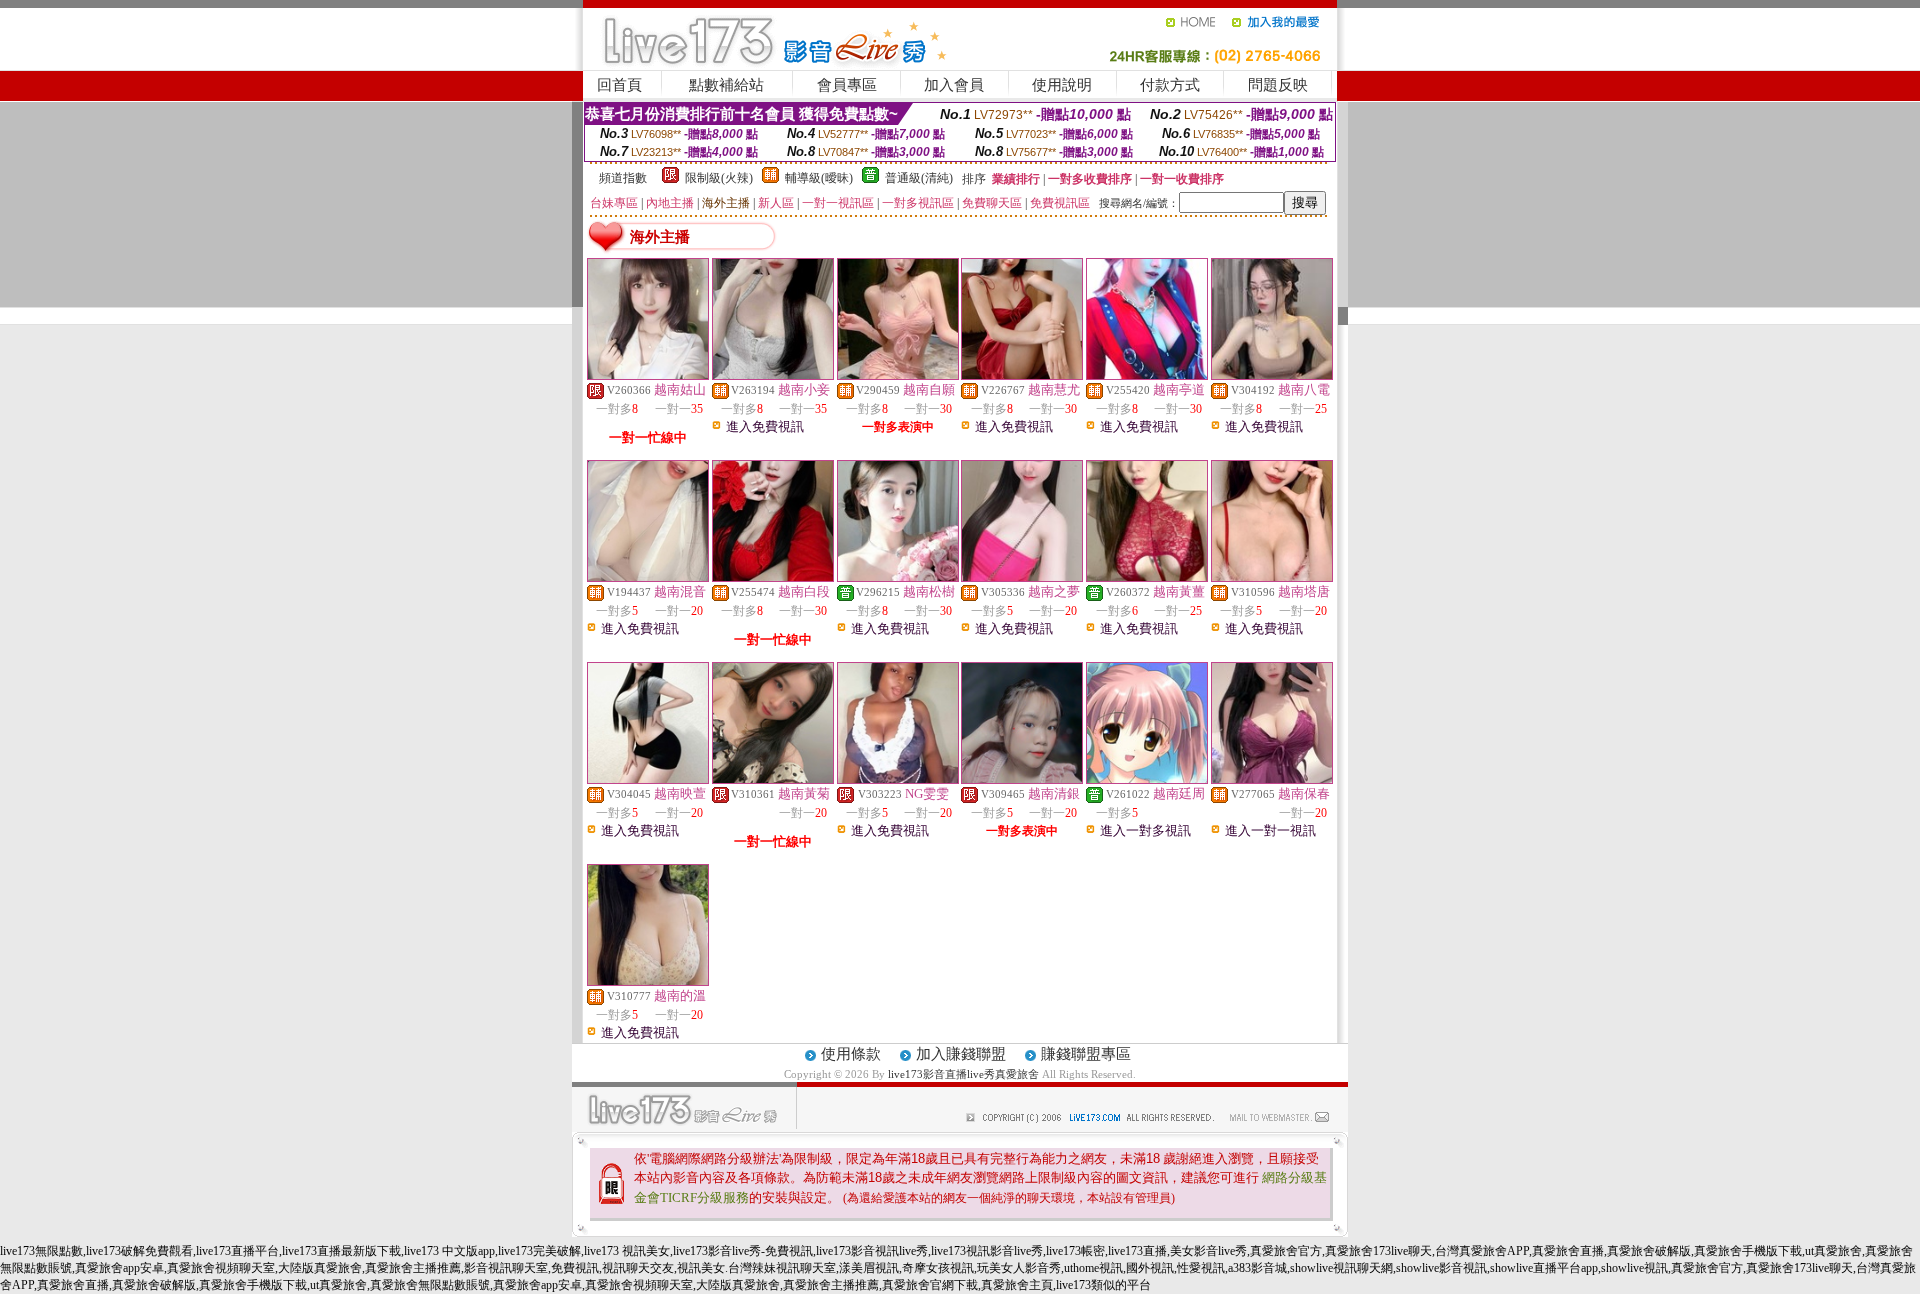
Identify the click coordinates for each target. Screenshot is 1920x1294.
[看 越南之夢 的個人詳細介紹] (1022, 577)
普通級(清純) (919, 178)
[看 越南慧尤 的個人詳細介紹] (1022, 375)
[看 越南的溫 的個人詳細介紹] (648, 981)
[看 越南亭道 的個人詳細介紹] (1147, 375)
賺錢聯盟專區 (1086, 1054)
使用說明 (1062, 85)
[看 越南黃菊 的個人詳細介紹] (773, 779)
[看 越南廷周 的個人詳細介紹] (1147, 779)
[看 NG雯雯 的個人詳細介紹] (898, 779)
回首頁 (619, 85)
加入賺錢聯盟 (961, 1054)
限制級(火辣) (719, 178)
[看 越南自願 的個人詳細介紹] (898, 375)
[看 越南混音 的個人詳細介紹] (648, 577)
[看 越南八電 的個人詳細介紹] (1272, 375)
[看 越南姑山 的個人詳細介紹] (648, 375)
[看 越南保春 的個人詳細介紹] (1272, 779)
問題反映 (1278, 85)
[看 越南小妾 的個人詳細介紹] (773, 375)
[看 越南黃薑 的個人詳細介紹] (1147, 577)
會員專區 (847, 85)
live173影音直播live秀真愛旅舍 (963, 1074)
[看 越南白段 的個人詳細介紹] (773, 577)
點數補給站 (726, 85)
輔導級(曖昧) (819, 178)
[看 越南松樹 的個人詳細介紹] (898, 577)
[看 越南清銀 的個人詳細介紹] (1022, 779)
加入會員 (954, 85)
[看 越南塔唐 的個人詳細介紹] (1272, 577)
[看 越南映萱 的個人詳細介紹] (648, 779)
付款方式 (1170, 85)
